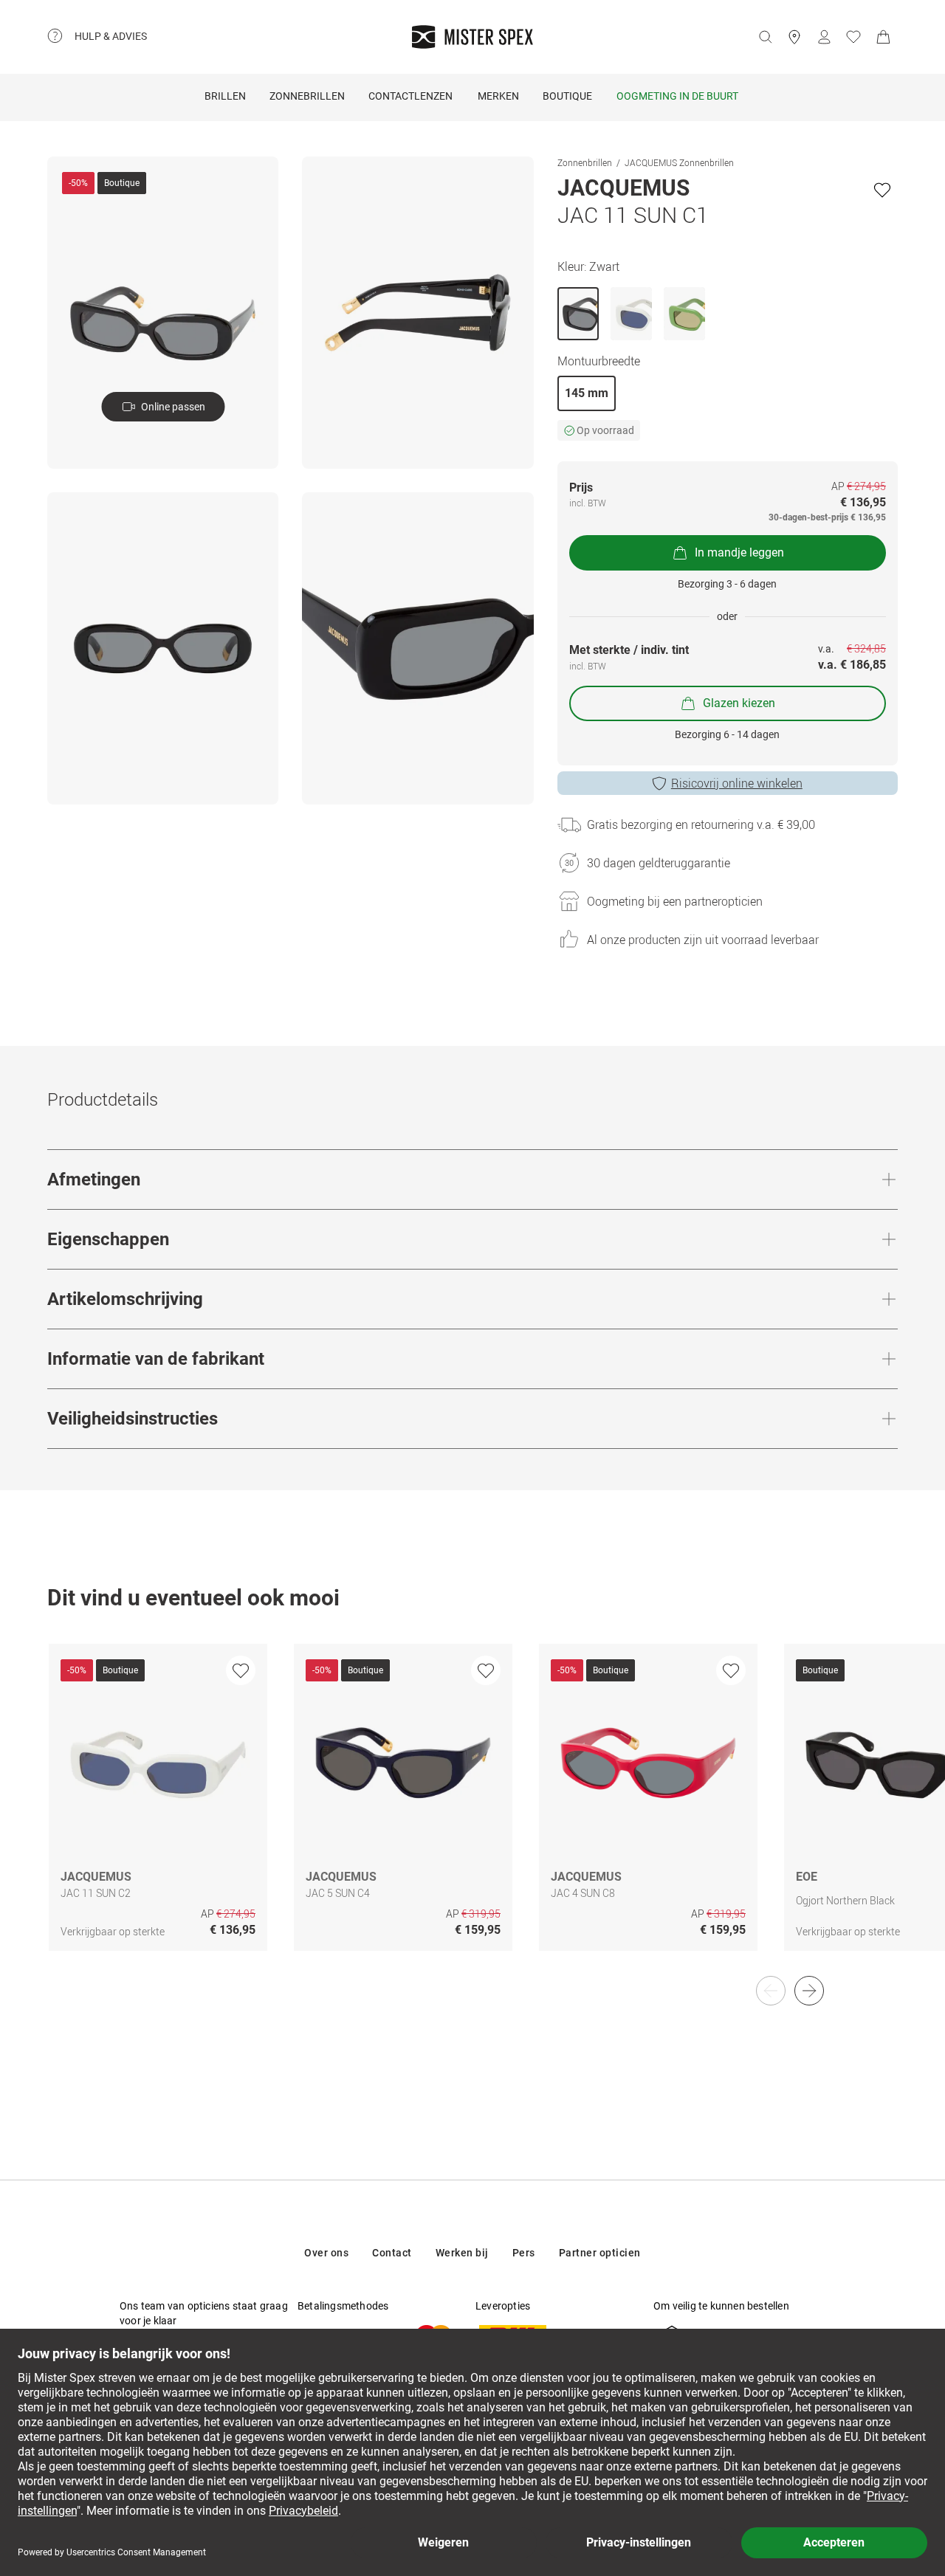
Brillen (225, 96)
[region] (472, 1813)
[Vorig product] (771, 1991)
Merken (498, 96)
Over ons (326, 2253)
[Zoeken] (765, 37)
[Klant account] (824, 37)
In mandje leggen (739, 552)
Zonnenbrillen (585, 162)
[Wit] (631, 314)
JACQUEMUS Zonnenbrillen (679, 162)
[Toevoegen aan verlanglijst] (882, 190)
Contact (392, 2253)
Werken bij (462, 2253)
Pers (524, 2253)
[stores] (794, 37)
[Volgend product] (809, 1991)
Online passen (173, 407)
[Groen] (684, 314)
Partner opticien (600, 2253)
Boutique (567, 96)
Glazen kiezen (739, 703)
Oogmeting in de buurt (677, 96)
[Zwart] (578, 314)
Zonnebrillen (307, 96)
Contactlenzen (410, 96)
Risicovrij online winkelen (737, 783)
